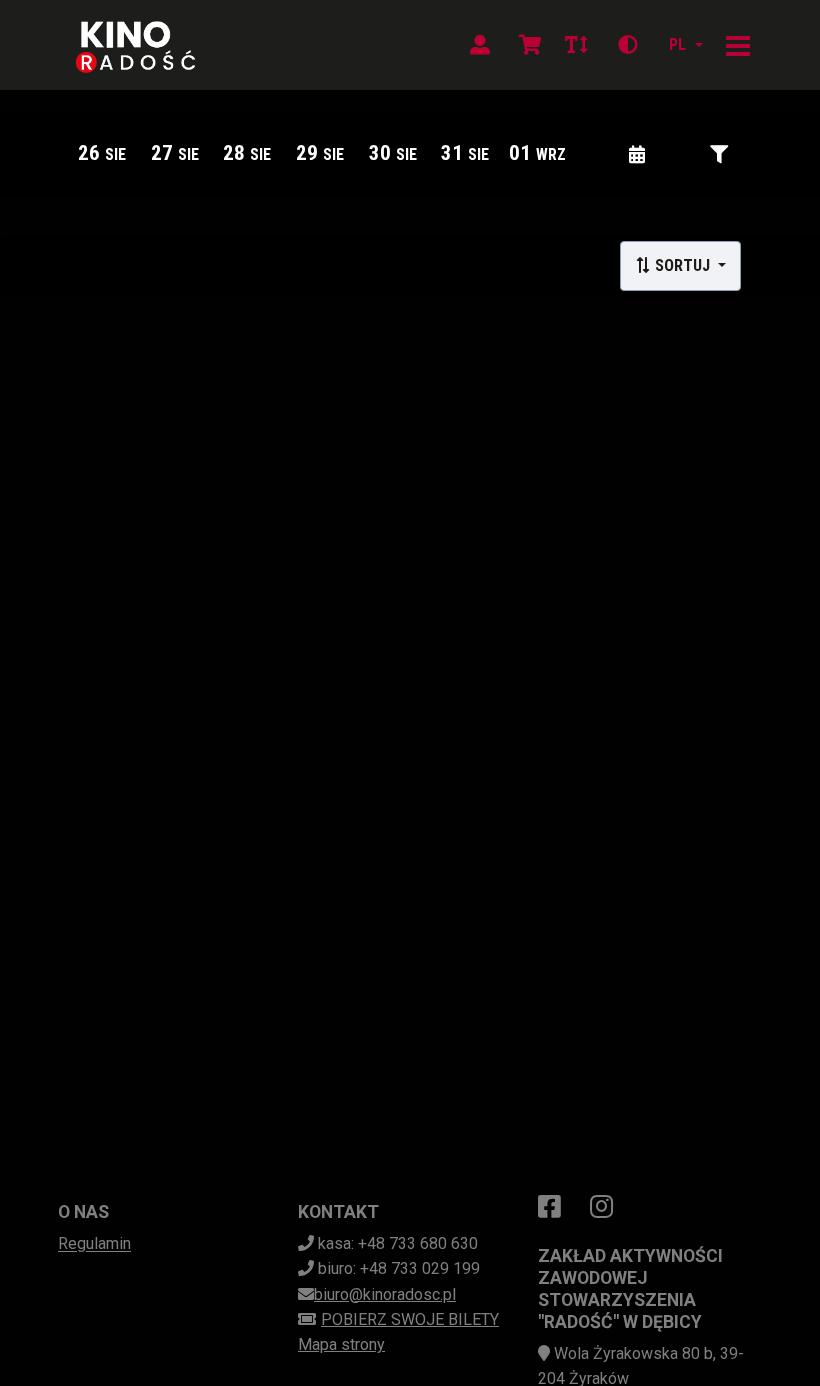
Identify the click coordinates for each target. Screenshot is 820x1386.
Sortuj (682, 265)
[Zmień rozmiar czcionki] (576, 45)
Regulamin (94, 1243)
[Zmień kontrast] (628, 45)
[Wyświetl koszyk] (530, 45)
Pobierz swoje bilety (410, 1319)
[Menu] (738, 45)
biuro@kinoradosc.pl (385, 1294)
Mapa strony (341, 1344)
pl (677, 44)
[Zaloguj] (480, 45)
